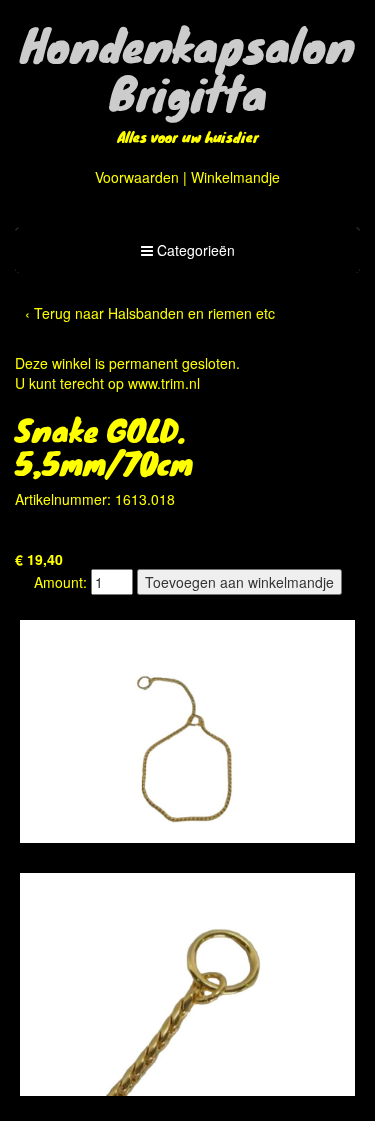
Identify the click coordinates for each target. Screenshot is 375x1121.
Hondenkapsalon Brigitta (188, 68)
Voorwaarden (137, 177)
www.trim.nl (164, 383)
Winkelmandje (235, 177)
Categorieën (187, 255)
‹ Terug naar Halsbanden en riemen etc (150, 313)
